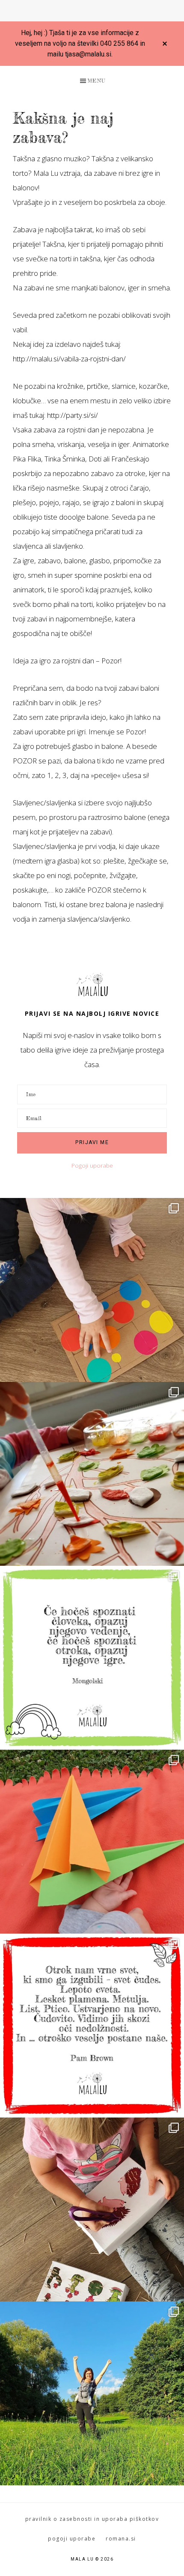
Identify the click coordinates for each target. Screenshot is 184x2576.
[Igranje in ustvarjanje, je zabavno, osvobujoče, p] (92, 1474)
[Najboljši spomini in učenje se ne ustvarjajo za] (92, 2393)
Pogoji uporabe (92, 1165)
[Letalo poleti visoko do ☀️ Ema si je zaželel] (92, 1842)
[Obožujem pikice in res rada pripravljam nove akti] (92, 1290)
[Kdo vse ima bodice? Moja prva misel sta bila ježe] (92, 2209)
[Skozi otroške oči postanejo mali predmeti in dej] (92, 2026)
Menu (96, 81)
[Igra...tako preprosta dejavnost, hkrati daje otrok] (92, 1658)
